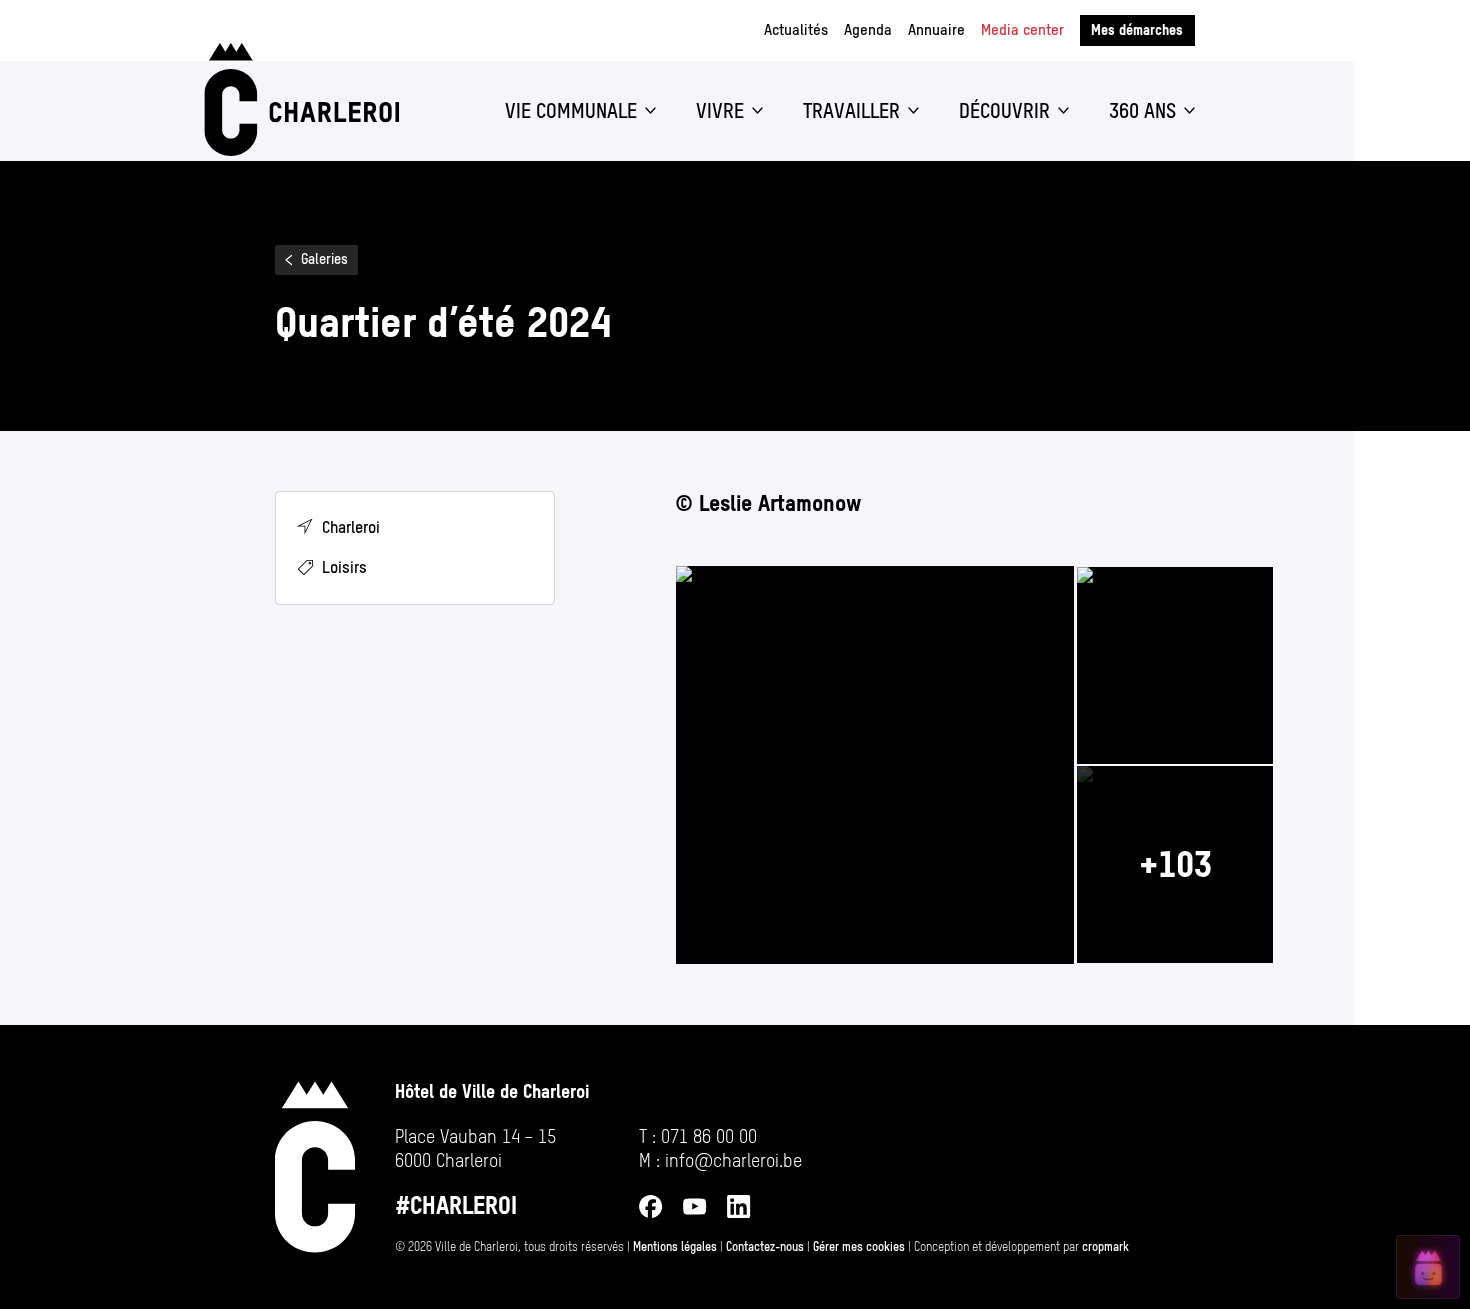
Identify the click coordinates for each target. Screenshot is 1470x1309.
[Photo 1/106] (875, 765)
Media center (1022, 29)
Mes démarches (1137, 30)
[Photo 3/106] (1175, 864)
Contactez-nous (765, 1247)
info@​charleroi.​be (733, 1160)
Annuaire (936, 29)
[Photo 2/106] (1175, 665)
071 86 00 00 (709, 1136)
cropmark (1105, 1247)
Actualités (796, 29)
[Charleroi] (298, 99)
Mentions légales (675, 1247)
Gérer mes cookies (859, 1247)
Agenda (868, 29)
